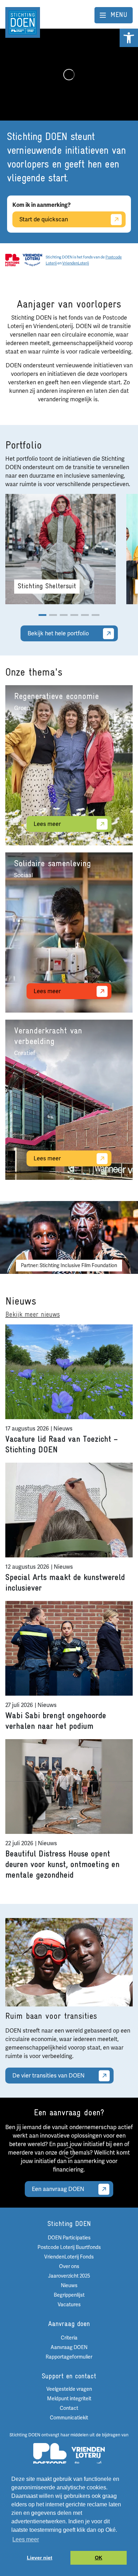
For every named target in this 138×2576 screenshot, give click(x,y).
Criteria (69, 2338)
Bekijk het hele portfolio (58, 634)
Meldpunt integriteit (69, 2399)
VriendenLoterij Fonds (69, 2257)
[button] (129, 38)
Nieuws (69, 2286)
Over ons (69, 2266)
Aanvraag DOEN (69, 2347)
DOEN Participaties (69, 2238)
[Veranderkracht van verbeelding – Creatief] (69, 1100)
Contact (69, 2408)
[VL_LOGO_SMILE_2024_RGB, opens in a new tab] (32, 260)
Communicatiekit (69, 2418)
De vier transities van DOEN (48, 2076)
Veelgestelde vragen (69, 2389)
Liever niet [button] (40, 2558)
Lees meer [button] (26, 2539)
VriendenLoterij (76, 263)
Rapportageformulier (69, 2357)
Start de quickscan (44, 220)
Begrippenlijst (69, 2295)
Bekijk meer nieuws (33, 1315)
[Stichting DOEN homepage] (23, 22)
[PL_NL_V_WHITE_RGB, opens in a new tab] (50, 2458)
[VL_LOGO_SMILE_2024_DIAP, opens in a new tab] (88, 2458)
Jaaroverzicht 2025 (69, 2276)
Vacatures (69, 2305)
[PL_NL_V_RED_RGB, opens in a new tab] (12, 260)
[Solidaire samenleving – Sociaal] (69, 933)
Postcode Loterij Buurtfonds (69, 2247)
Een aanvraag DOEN (58, 2189)
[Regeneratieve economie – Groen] (69, 765)
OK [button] (99, 2558)
